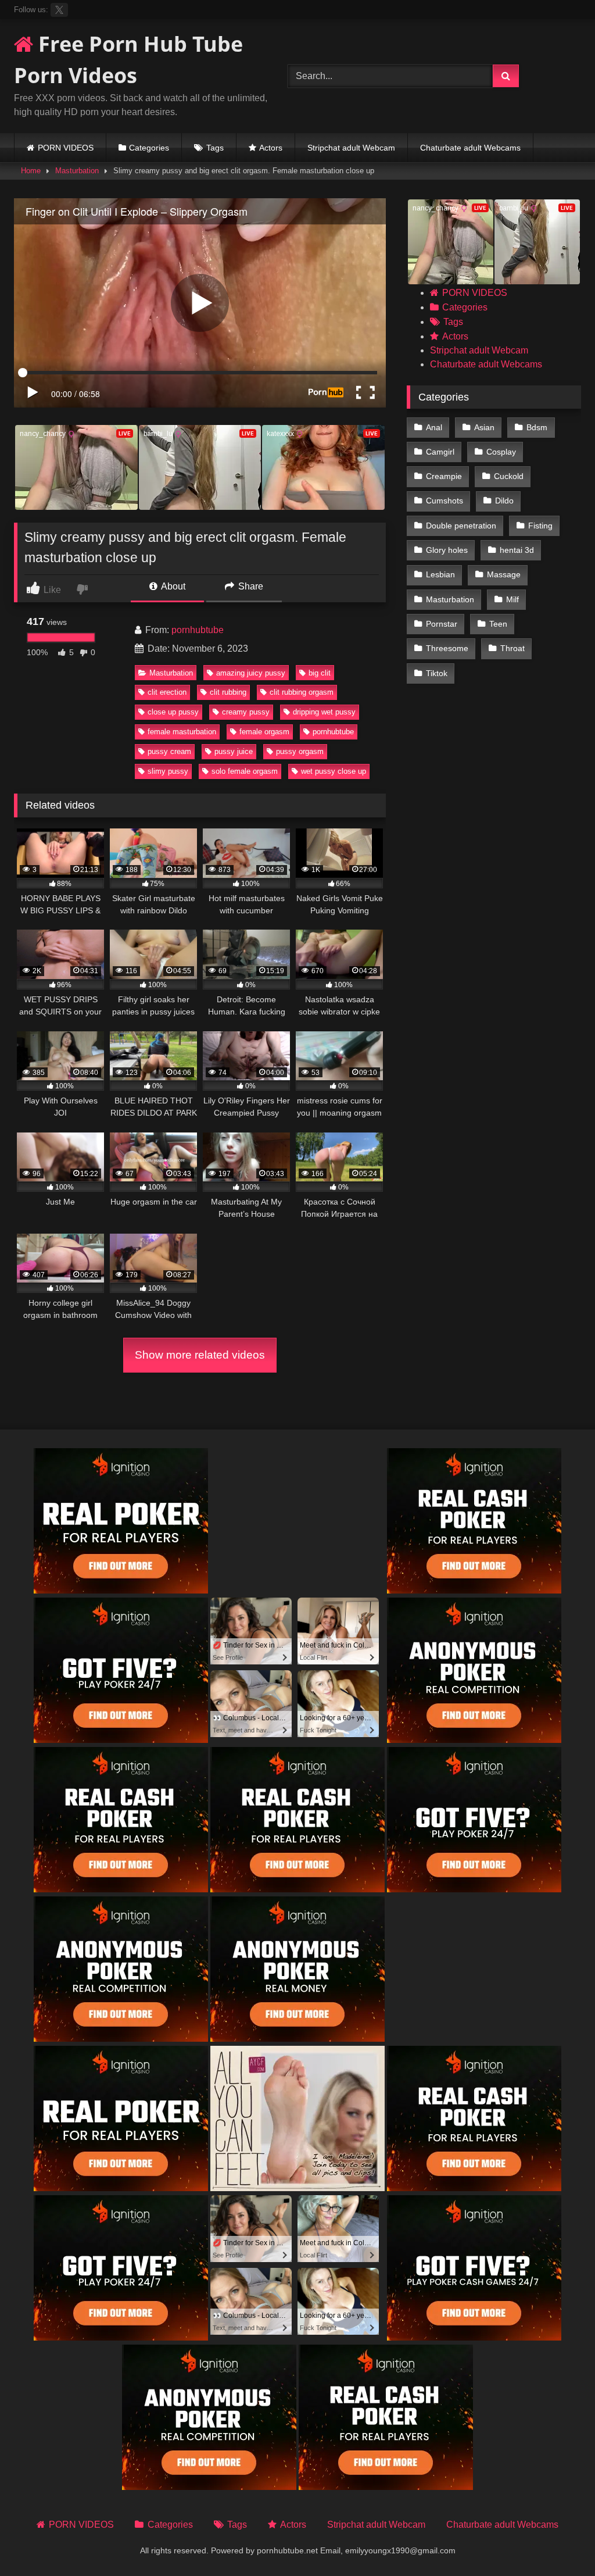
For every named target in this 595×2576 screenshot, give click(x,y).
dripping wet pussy (324, 712)
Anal (434, 427)
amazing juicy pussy (251, 673)
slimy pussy (168, 771)
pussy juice (234, 751)
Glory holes (447, 550)
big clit (320, 673)
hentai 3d (517, 550)
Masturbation (77, 171)
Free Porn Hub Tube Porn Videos (128, 60)
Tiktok (437, 673)
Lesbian (440, 574)
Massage (504, 574)
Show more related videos (200, 1355)
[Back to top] (559, 2541)
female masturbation (182, 732)
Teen (498, 624)
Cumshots (445, 501)
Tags (215, 148)
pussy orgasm (300, 751)
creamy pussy (246, 712)
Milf (512, 599)
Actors (271, 148)
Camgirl (440, 452)
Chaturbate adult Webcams (470, 148)
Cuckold (509, 476)
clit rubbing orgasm (302, 692)
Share (250, 586)
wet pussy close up (334, 771)
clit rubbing (228, 692)
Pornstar (442, 624)
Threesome (447, 648)
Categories (149, 148)
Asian (484, 427)
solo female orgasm (245, 771)
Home (31, 171)
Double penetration (461, 526)
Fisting (540, 526)
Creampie (444, 476)
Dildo (504, 501)
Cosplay (501, 452)
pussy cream (169, 751)
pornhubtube (198, 630)
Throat (512, 648)
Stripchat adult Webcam (351, 148)
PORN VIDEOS (66, 148)
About (172, 586)
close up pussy (173, 712)
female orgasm (264, 732)
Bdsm (537, 427)
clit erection (167, 692)
